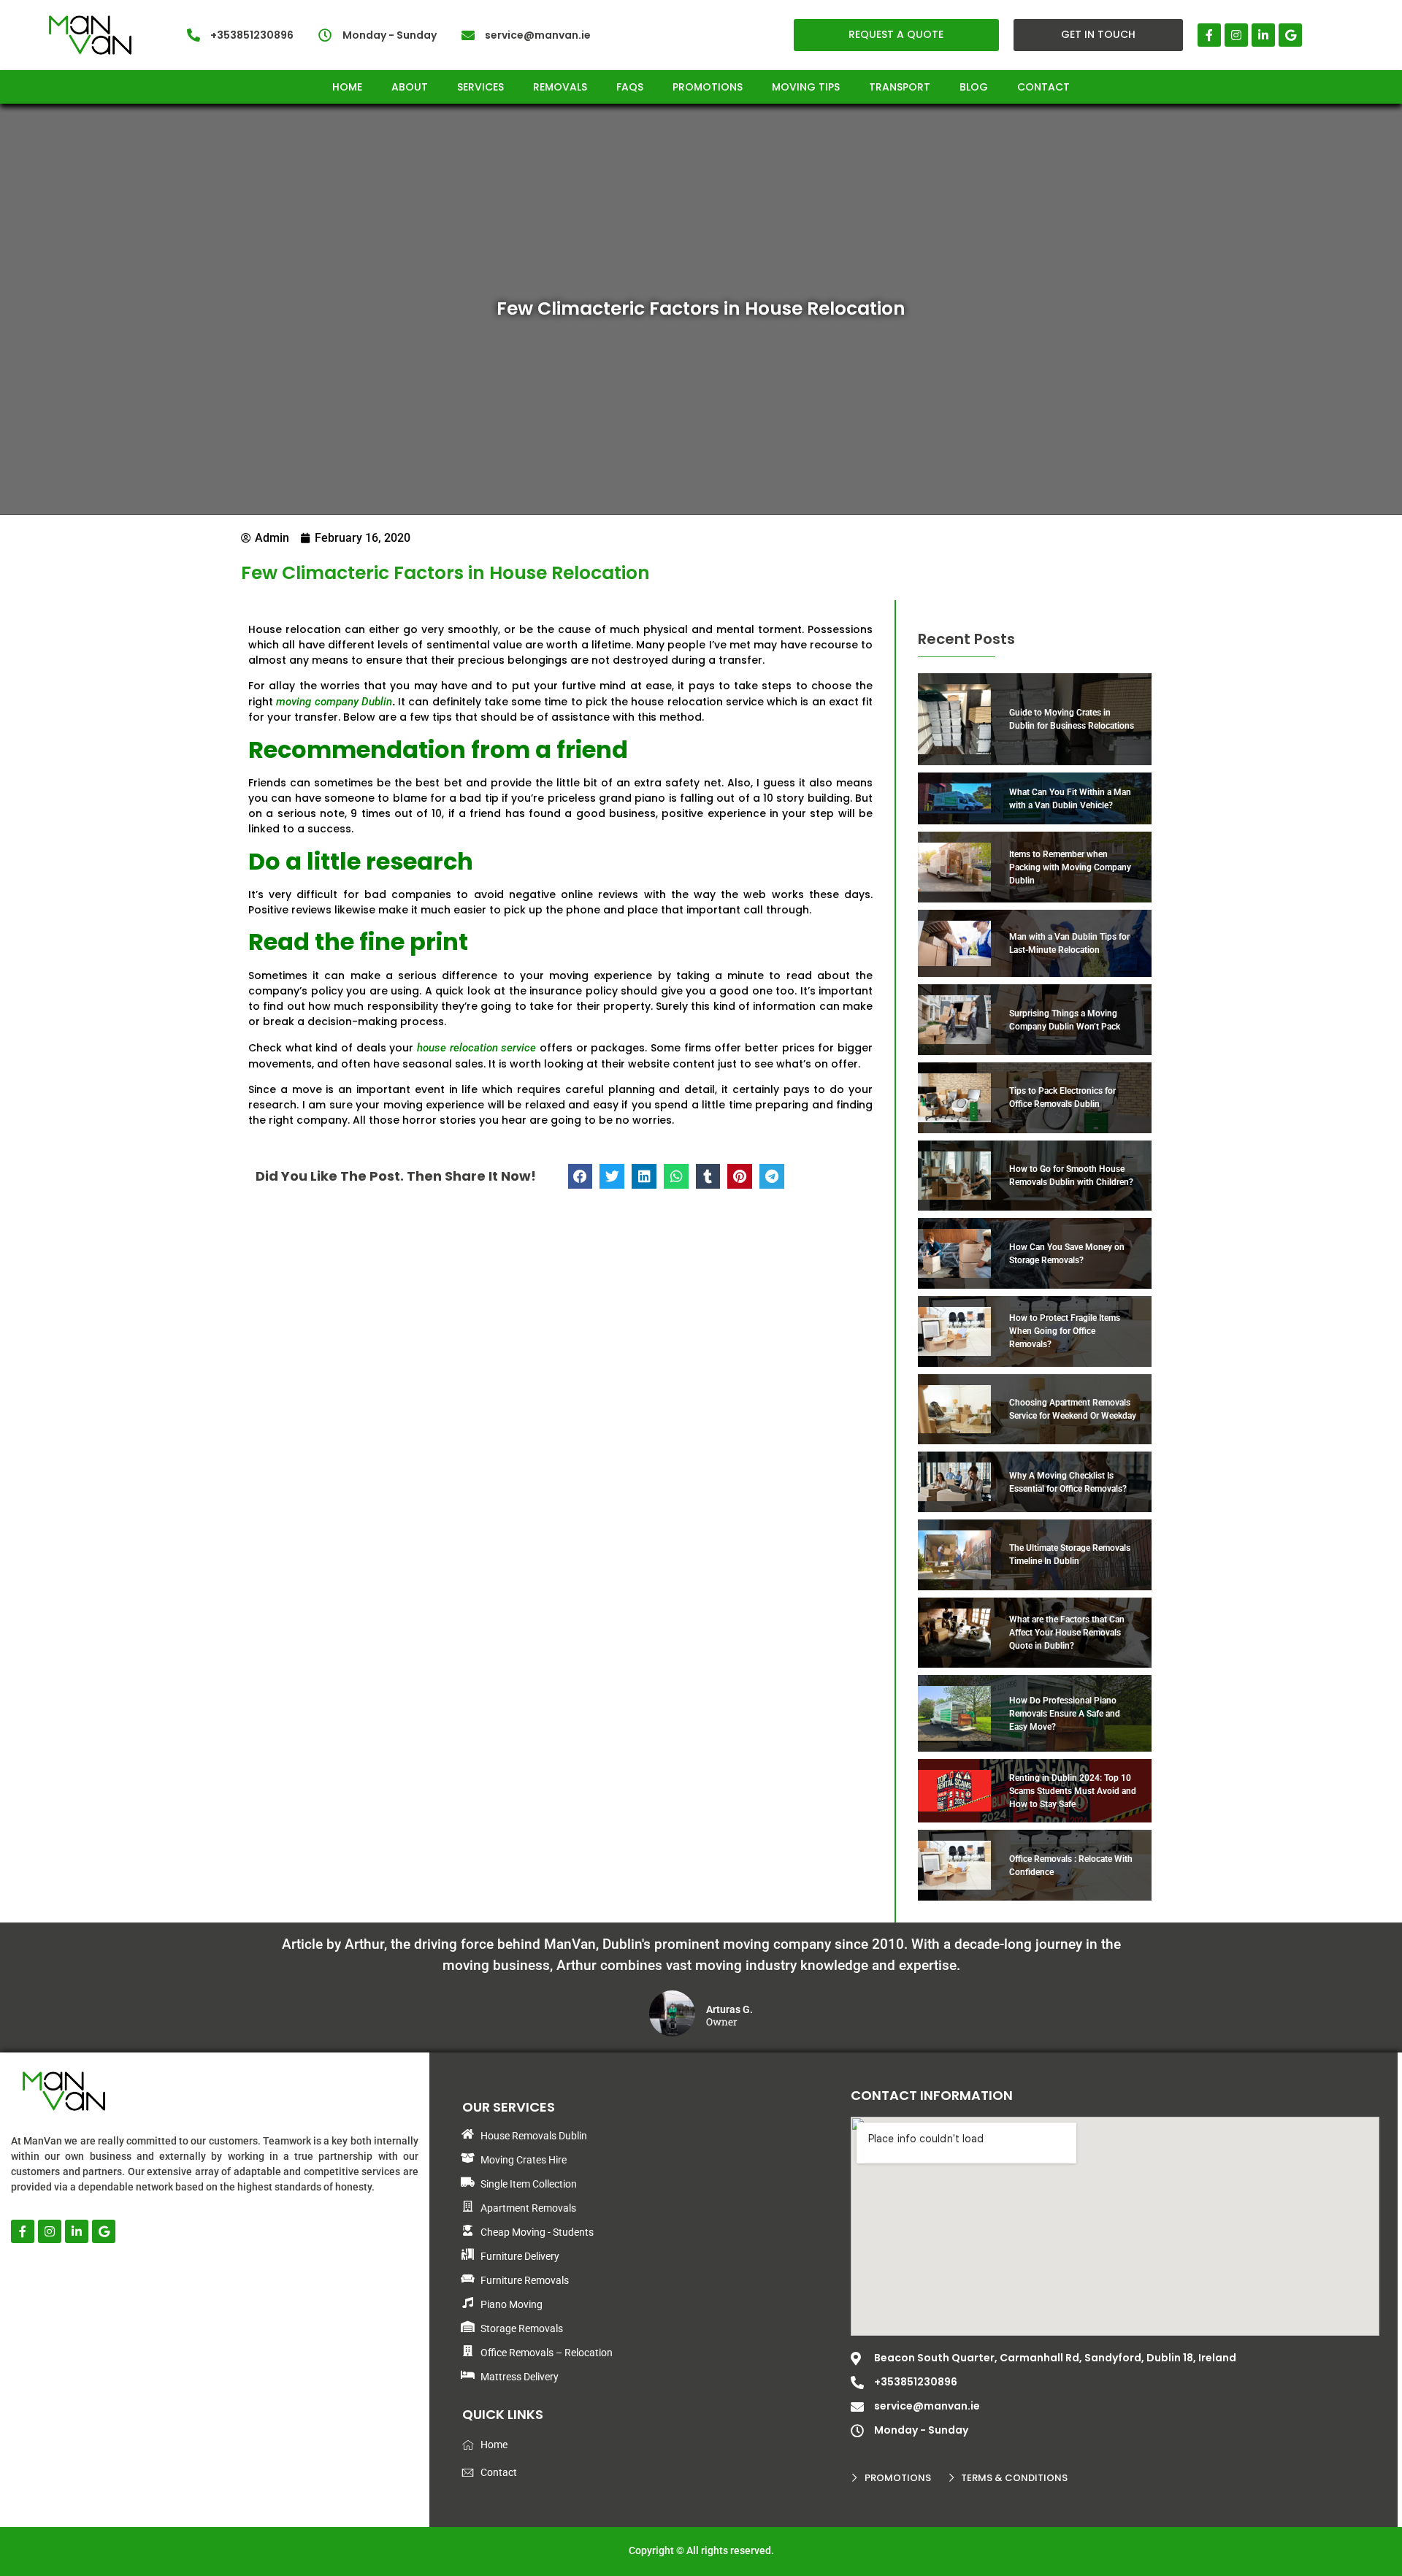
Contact (1043, 87)
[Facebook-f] (1209, 35)
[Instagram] (1236, 35)
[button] (581, 1176)
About (410, 87)
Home (347, 87)
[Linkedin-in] (1263, 35)
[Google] (1290, 35)
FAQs (630, 87)
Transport (900, 87)
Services (480, 87)
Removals (560, 87)
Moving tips (806, 87)
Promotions (708, 87)
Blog (974, 87)
